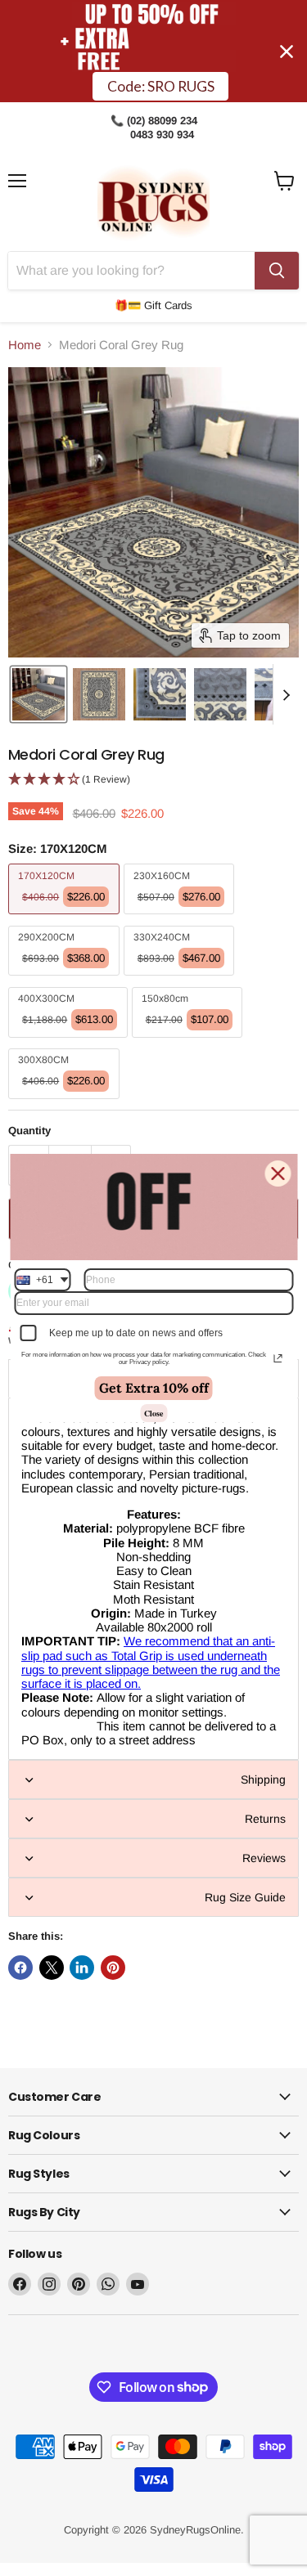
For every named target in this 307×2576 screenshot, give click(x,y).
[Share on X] (52, 1968)
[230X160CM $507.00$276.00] (181, 918)
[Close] (278, 1174)
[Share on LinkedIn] (82, 1968)
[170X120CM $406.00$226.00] (66, 918)
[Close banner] (287, 52)
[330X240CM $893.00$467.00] (181, 979)
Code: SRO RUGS (161, 86)
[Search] (277, 271)
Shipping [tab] (263, 1779)
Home (25, 345)
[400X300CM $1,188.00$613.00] (70, 1041)
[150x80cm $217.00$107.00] (190, 1041)
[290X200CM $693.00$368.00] (66, 979)
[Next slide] (286, 694)
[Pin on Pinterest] (113, 1968)
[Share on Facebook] (20, 1968)
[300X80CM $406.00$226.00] (66, 1103)
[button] (38, 694)
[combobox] (42, 1280)
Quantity (29, 1131)
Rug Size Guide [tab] (245, 1897)
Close (153, 1413)
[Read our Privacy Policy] (278, 1358)
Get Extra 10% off (154, 1388)
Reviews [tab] (264, 1858)
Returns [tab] (265, 1819)
